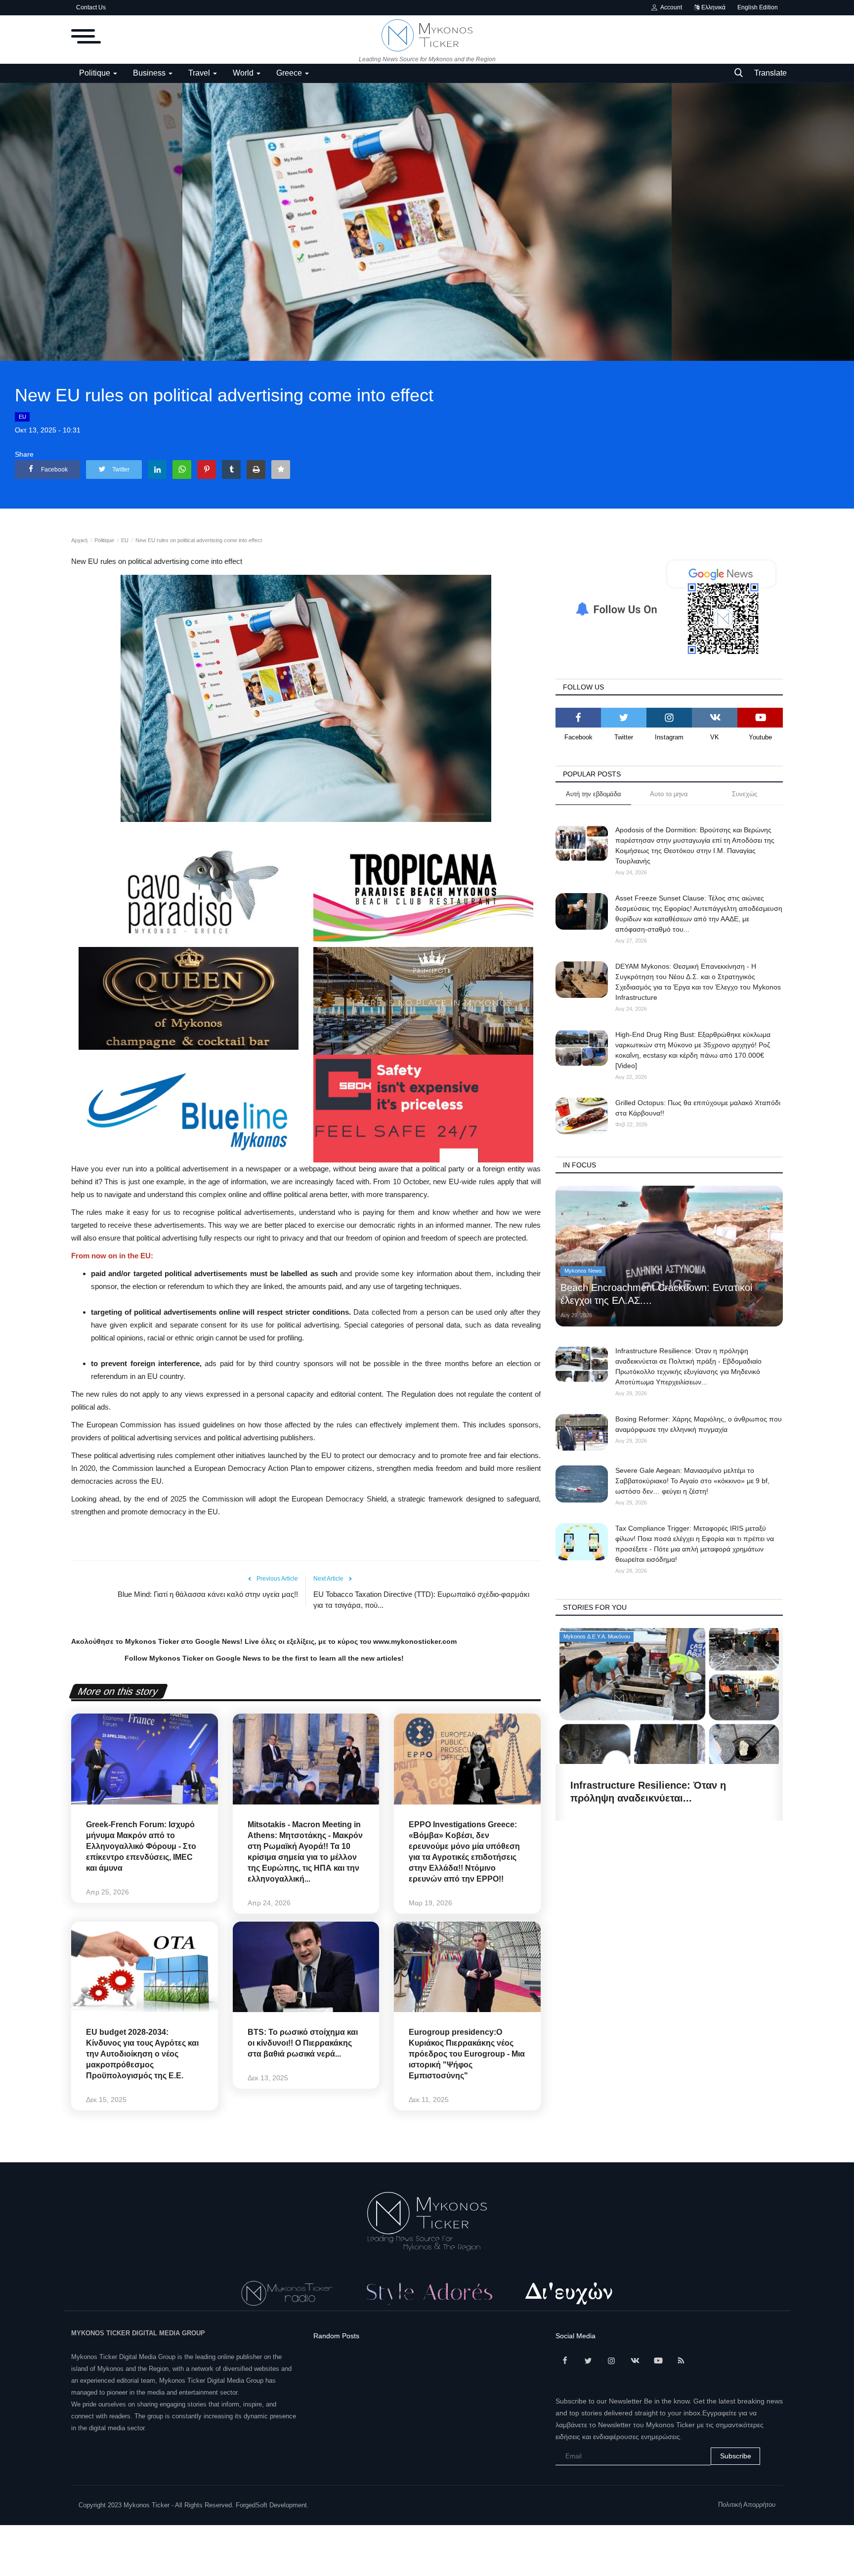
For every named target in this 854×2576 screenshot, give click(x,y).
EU (22, 417)
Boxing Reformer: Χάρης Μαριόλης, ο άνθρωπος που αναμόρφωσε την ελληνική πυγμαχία (699, 1424)
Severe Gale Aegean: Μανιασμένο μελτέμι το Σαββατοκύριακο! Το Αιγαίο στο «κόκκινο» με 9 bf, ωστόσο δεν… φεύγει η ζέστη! (692, 1481)
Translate (770, 73)
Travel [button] (200, 73)
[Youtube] (760, 718)
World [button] (244, 73)
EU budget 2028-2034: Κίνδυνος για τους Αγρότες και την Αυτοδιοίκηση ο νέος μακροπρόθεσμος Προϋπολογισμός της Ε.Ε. (142, 2054)
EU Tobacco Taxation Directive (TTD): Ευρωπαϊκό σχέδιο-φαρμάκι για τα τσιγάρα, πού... (421, 1600)
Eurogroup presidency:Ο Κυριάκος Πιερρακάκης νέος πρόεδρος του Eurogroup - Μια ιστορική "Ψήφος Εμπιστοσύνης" (467, 2054)
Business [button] (150, 73)
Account (670, 7)
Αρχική (79, 540)
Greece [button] (290, 73)
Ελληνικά (713, 7)
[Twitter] (624, 718)
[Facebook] (578, 718)
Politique (104, 540)
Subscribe (736, 2456)
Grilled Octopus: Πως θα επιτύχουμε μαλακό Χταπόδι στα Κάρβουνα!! (698, 1108)
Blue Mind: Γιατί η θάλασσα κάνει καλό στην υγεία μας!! (208, 1594)
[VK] (715, 718)
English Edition (758, 7)
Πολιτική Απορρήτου (747, 2505)
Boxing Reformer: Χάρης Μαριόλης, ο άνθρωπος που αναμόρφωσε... (658, 1792)
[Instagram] (669, 718)
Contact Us (91, 7)
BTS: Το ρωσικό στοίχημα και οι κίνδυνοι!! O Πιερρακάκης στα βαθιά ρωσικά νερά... (303, 2043)
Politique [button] (96, 73)
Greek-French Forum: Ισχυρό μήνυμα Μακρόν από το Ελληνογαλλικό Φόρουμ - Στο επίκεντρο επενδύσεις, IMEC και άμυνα (141, 1846)
